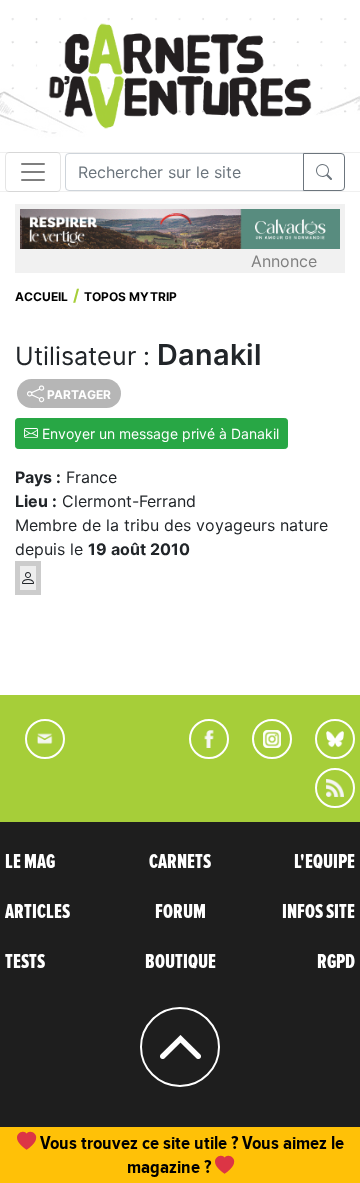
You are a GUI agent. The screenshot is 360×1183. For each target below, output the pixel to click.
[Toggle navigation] (33, 172)
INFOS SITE (318, 912)
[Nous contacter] (35, 753)
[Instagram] (263, 753)
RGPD (336, 962)
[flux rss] (325, 802)
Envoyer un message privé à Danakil (158, 433)
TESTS (25, 962)
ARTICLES (37, 912)
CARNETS (180, 862)
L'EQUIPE (324, 862)
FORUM (180, 912)
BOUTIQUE (180, 962)
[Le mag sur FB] (200, 753)
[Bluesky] (325, 753)
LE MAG (30, 862)
